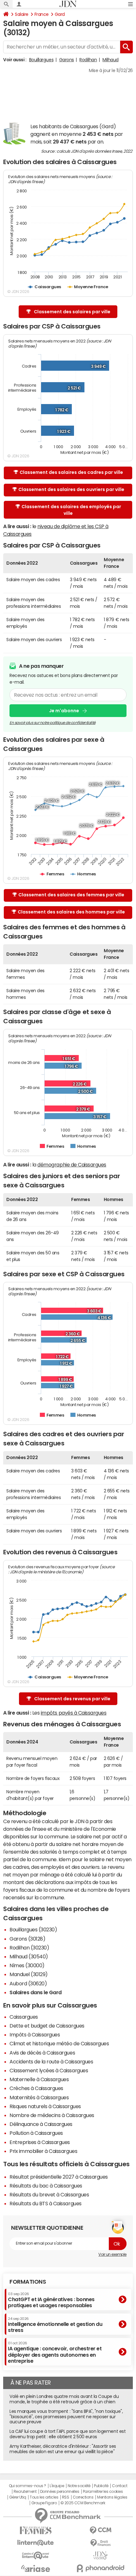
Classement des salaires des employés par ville (71, 510)
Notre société (79, 2486)
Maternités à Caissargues (39, 2097)
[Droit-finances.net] (100, 2543)
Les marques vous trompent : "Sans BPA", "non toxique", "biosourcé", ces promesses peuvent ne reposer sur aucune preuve (66, 2417)
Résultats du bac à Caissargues (46, 2186)
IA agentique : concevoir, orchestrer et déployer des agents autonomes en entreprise (55, 2352)
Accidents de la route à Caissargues (51, 2061)
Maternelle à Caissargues (39, 2079)
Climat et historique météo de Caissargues (59, 2043)
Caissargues (24, 2017)
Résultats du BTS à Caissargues (46, 2203)
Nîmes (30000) (27, 1965)
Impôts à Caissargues (35, 2035)
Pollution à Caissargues (36, 2133)
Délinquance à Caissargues (41, 2124)
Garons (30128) (27, 1939)
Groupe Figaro (44, 2503)
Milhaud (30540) (29, 1956)
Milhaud (111, 60)
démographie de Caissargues (72, 1165)
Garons (67, 60)
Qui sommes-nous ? (28, 2486)
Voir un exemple (112, 2254)
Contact (120, 2486)
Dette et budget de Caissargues (47, 2026)
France (42, 14)
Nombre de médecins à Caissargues (52, 2115)
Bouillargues (41, 60)
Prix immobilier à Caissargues (43, 2151)
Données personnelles (60, 2492)
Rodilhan (88, 60)
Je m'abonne (64, 711)
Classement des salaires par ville (72, 312)
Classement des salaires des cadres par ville (71, 472)
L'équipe (57, 2486)
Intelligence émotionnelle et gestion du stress (55, 2325)
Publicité (101, 2486)
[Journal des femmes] (36, 2530)
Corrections (83, 2497)
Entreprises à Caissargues (40, 2142)
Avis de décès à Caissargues (42, 2053)
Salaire (22, 14)
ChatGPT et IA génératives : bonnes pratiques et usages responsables (51, 2300)
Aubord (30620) (28, 1983)
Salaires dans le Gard (36, 1992)
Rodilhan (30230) (29, 1948)
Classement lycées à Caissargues (49, 2070)
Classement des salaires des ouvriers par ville (71, 489)
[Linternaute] (36, 2543)
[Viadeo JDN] (100, 2556)
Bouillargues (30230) (33, 1929)
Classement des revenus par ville (72, 1699)
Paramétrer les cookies (103, 2492)
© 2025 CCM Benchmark (83, 2503)
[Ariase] (36, 2568)
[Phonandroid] (100, 2568)
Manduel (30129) (29, 1974)
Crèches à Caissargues (36, 2088)
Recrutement (25, 2492)
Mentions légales (112, 2497)
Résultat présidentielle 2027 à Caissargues (59, 2177)
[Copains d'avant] (36, 2556)
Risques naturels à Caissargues (45, 2106)
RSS (66, 2497)
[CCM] (100, 2530)
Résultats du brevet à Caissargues (49, 2194)
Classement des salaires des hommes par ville (71, 912)
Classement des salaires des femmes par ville (71, 895)
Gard (60, 14)
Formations (28, 2282)
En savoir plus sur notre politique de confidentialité (53, 723)
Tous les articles (44, 2497)
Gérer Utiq (18, 2497)
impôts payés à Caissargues (74, 1713)
